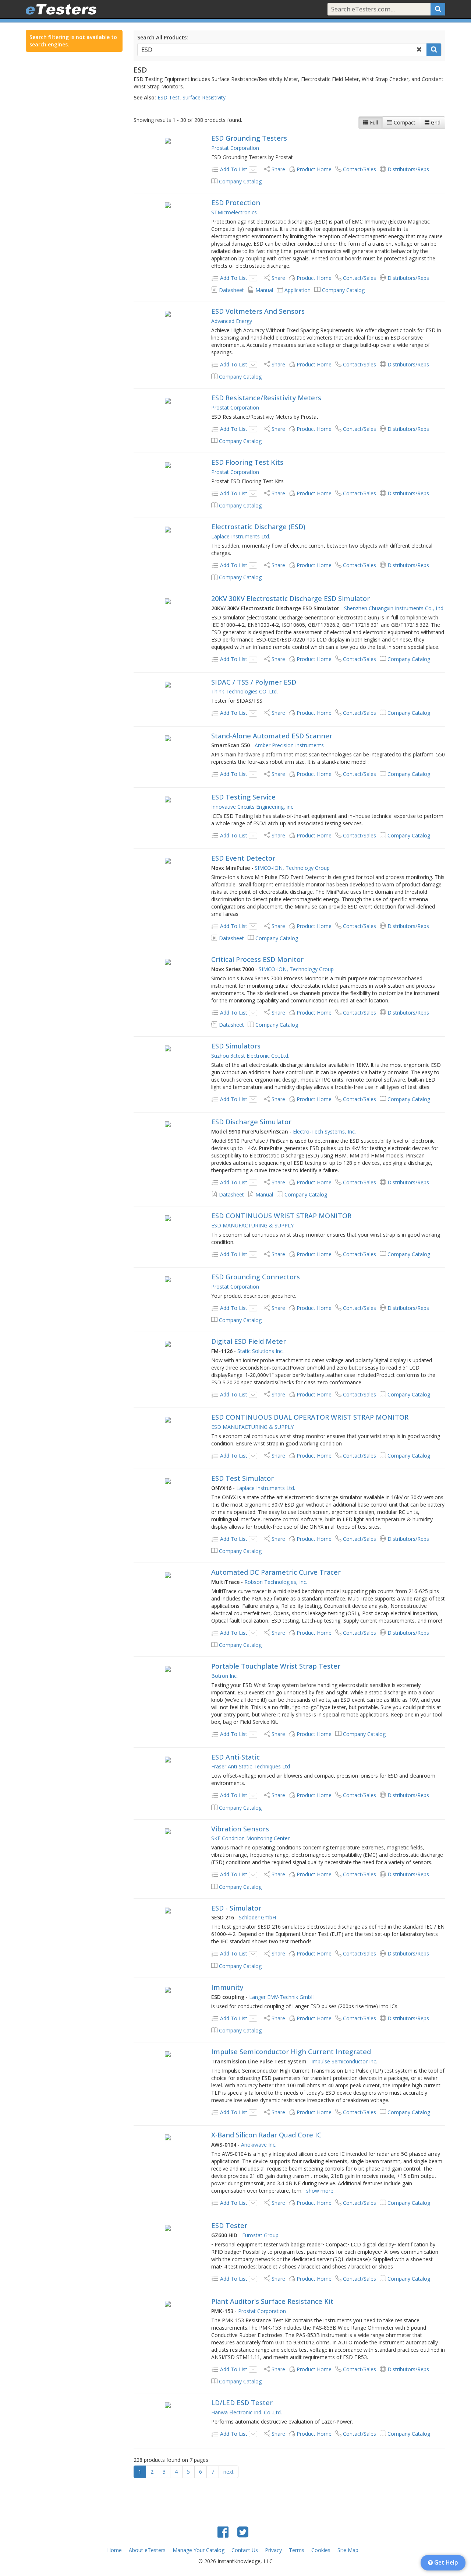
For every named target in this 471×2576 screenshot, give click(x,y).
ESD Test (169, 97)
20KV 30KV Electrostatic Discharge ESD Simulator (291, 598)
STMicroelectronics (234, 212)
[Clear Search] (419, 50)
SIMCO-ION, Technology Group (292, 868)
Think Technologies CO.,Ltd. (245, 691)
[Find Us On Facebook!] (223, 2532)
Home (114, 2550)
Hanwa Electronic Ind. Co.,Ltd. (247, 2412)
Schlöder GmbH (257, 1917)
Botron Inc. (224, 1676)
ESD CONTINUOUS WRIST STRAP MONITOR (281, 1216)
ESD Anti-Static (235, 1757)
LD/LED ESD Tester (242, 2403)
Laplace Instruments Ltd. (241, 536)
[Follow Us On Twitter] (243, 2532)
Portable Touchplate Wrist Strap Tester (276, 1666)
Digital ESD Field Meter (249, 1341)
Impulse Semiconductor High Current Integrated (291, 2052)
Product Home (314, 169)
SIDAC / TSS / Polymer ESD (254, 682)
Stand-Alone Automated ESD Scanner (272, 736)
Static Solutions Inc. (261, 1351)
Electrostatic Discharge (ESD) (258, 527)
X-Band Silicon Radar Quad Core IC (266, 2135)
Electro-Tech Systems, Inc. (324, 1131)
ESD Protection (236, 203)
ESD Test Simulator (242, 1478)
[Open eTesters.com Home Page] (61, 9)
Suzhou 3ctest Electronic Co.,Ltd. (250, 1056)
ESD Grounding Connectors (256, 1277)
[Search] (438, 9)
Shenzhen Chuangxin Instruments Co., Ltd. (394, 608)
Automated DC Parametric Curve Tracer (276, 1572)
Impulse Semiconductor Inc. (344, 2061)
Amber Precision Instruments (289, 745)
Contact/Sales (360, 169)
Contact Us (245, 2550)
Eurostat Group (260, 2235)
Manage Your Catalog (199, 2550)
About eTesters (147, 2550)
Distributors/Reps (408, 169)
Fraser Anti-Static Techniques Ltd (251, 1766)
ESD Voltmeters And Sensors (258, 311)
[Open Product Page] (168, 140)
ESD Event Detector (243, 858)
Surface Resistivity (204, 97)
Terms (297, 2550)
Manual (264, 290)
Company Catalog (240, 181)
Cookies (321, 2550)
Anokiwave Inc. (259, 2145)
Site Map (348, 2550)
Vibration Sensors (240, 1829)
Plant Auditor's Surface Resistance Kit (272, 2301)
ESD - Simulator (236, 1908)
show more (320, 2191)
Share (278, 169)
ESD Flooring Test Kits (247, 462)
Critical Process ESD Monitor (257, 959)
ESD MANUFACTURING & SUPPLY (252, 1225)
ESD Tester (229, 2225)
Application (298, 290)
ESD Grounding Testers (249, 138)
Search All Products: (163, 37)
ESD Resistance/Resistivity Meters (266, 398)
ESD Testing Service (243, 797)
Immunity (227, 1987)
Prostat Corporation (235, 148)
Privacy (273, 2550)
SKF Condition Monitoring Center (250, 1838)
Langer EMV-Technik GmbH (282, 1997)
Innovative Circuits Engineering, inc (252, 807)
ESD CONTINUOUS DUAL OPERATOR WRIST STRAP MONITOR (310, 1417)
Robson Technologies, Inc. (276, 1582)
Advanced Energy (232, 321)
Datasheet (231, 290)
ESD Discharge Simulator (251, 1122)
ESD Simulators (236, 1046)
